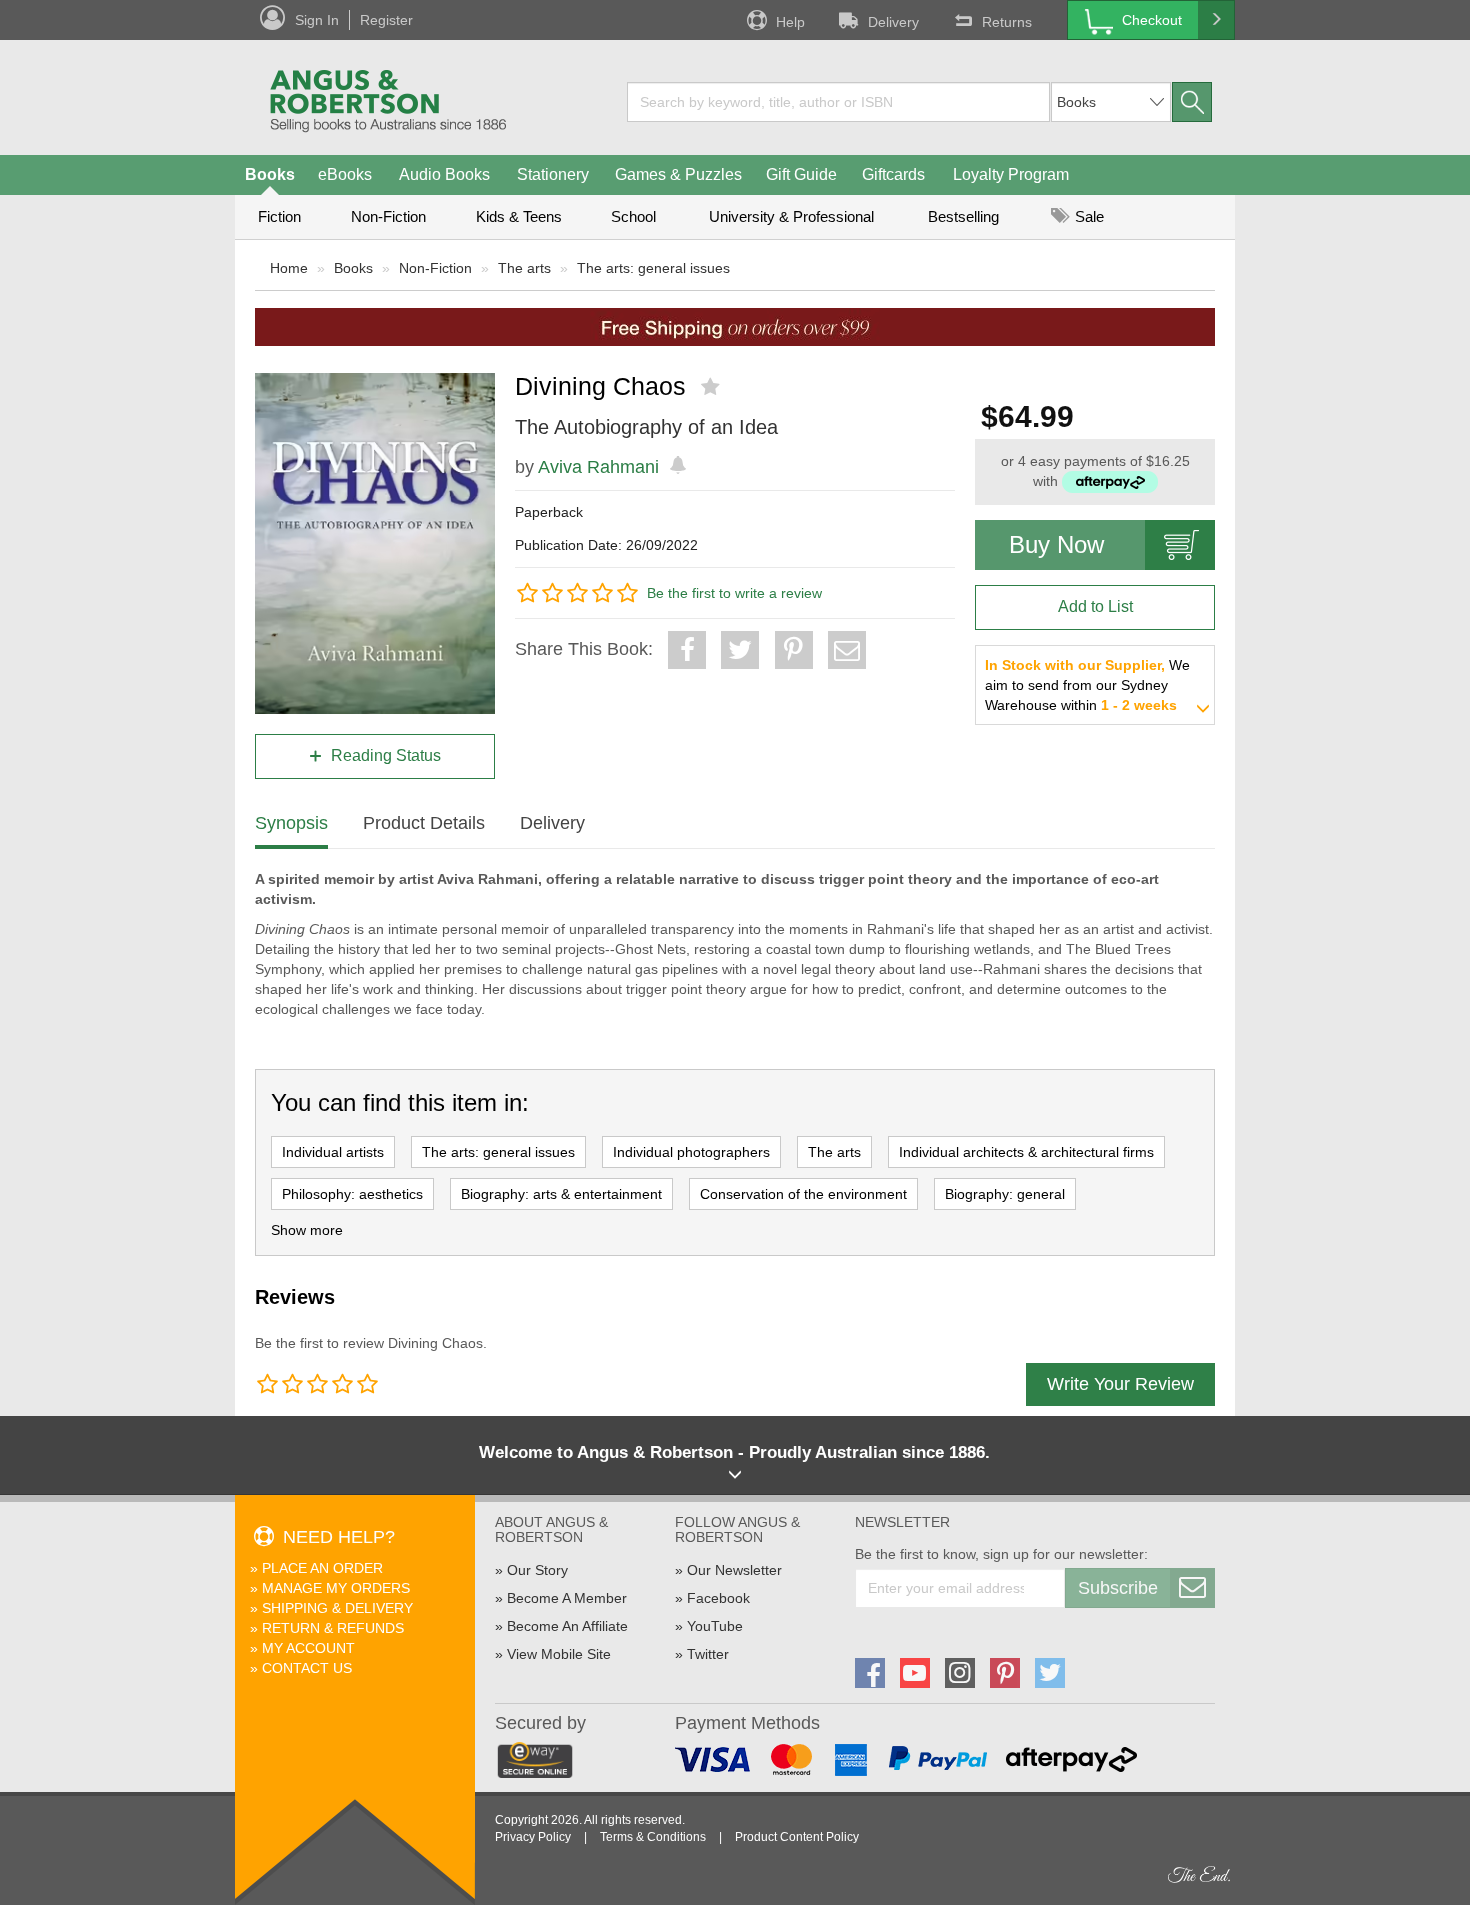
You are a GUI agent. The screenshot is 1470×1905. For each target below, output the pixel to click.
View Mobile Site (559, 1654)
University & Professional (791, 216)
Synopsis (291, 823)
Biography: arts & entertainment (561, 1194)
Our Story (537, 1570)
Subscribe (1118, 1588)
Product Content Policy (797, 1837)
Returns (1007, 22)
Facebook (718, 1598)
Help (790, 22)
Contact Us (307, 1668)
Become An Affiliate (567, 1626)
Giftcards (893, 174)
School (633, 216)
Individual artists (333, 1152)
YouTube (715, 1626)
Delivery (893, 22)
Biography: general (1005, 1194)
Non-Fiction (388, 216)
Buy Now (1056, 544)
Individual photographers (691, 1152)
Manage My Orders (336, 1588)
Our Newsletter (734, 1570)
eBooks (345, 174)
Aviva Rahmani (598, 467)
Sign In (317, 20)
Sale (1087, 216)
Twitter (708, 1654)
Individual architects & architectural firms (1026, 1152)
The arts (524, 268)
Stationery (553, 174)
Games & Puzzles (678, 174)
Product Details (424, 823)
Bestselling (963, 216)
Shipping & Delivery (337, 1608)
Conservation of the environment (803, 1194)
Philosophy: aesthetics (352, 1194)
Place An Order (322, 1568)
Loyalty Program (1011, 174)
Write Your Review (1120, 1384)
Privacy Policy (533, 1837)
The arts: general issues (653, 268)
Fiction (279, 216)
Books (270, 174)
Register (386, 20)
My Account (308, 1648)
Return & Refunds (333, 1628)
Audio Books (444, 174)
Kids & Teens (519, 216)
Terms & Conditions (653, 1837)
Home (289, 268)
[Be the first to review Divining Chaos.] (712, 387)
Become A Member (567, 1598)
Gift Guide (801, 174)
